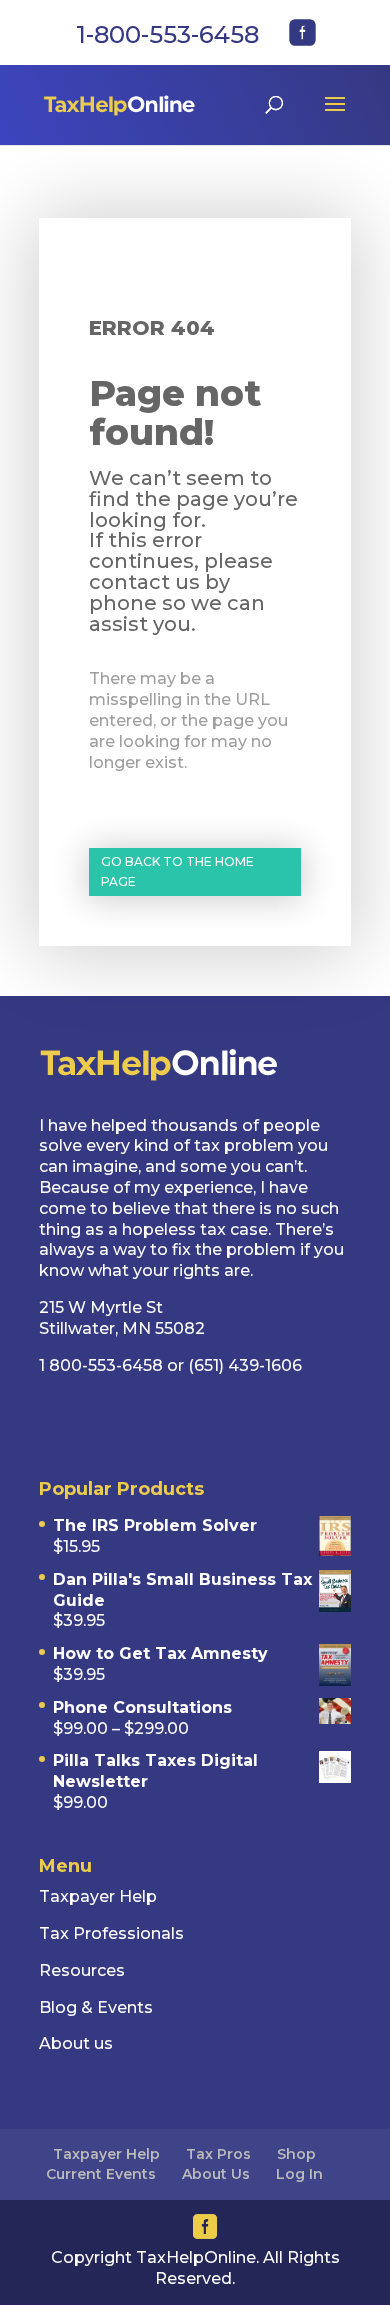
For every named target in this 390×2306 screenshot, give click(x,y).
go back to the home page (177, 871)
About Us (216, 2174)
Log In (299, 2174)
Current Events (101, 2174)
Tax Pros (218, 2154)
